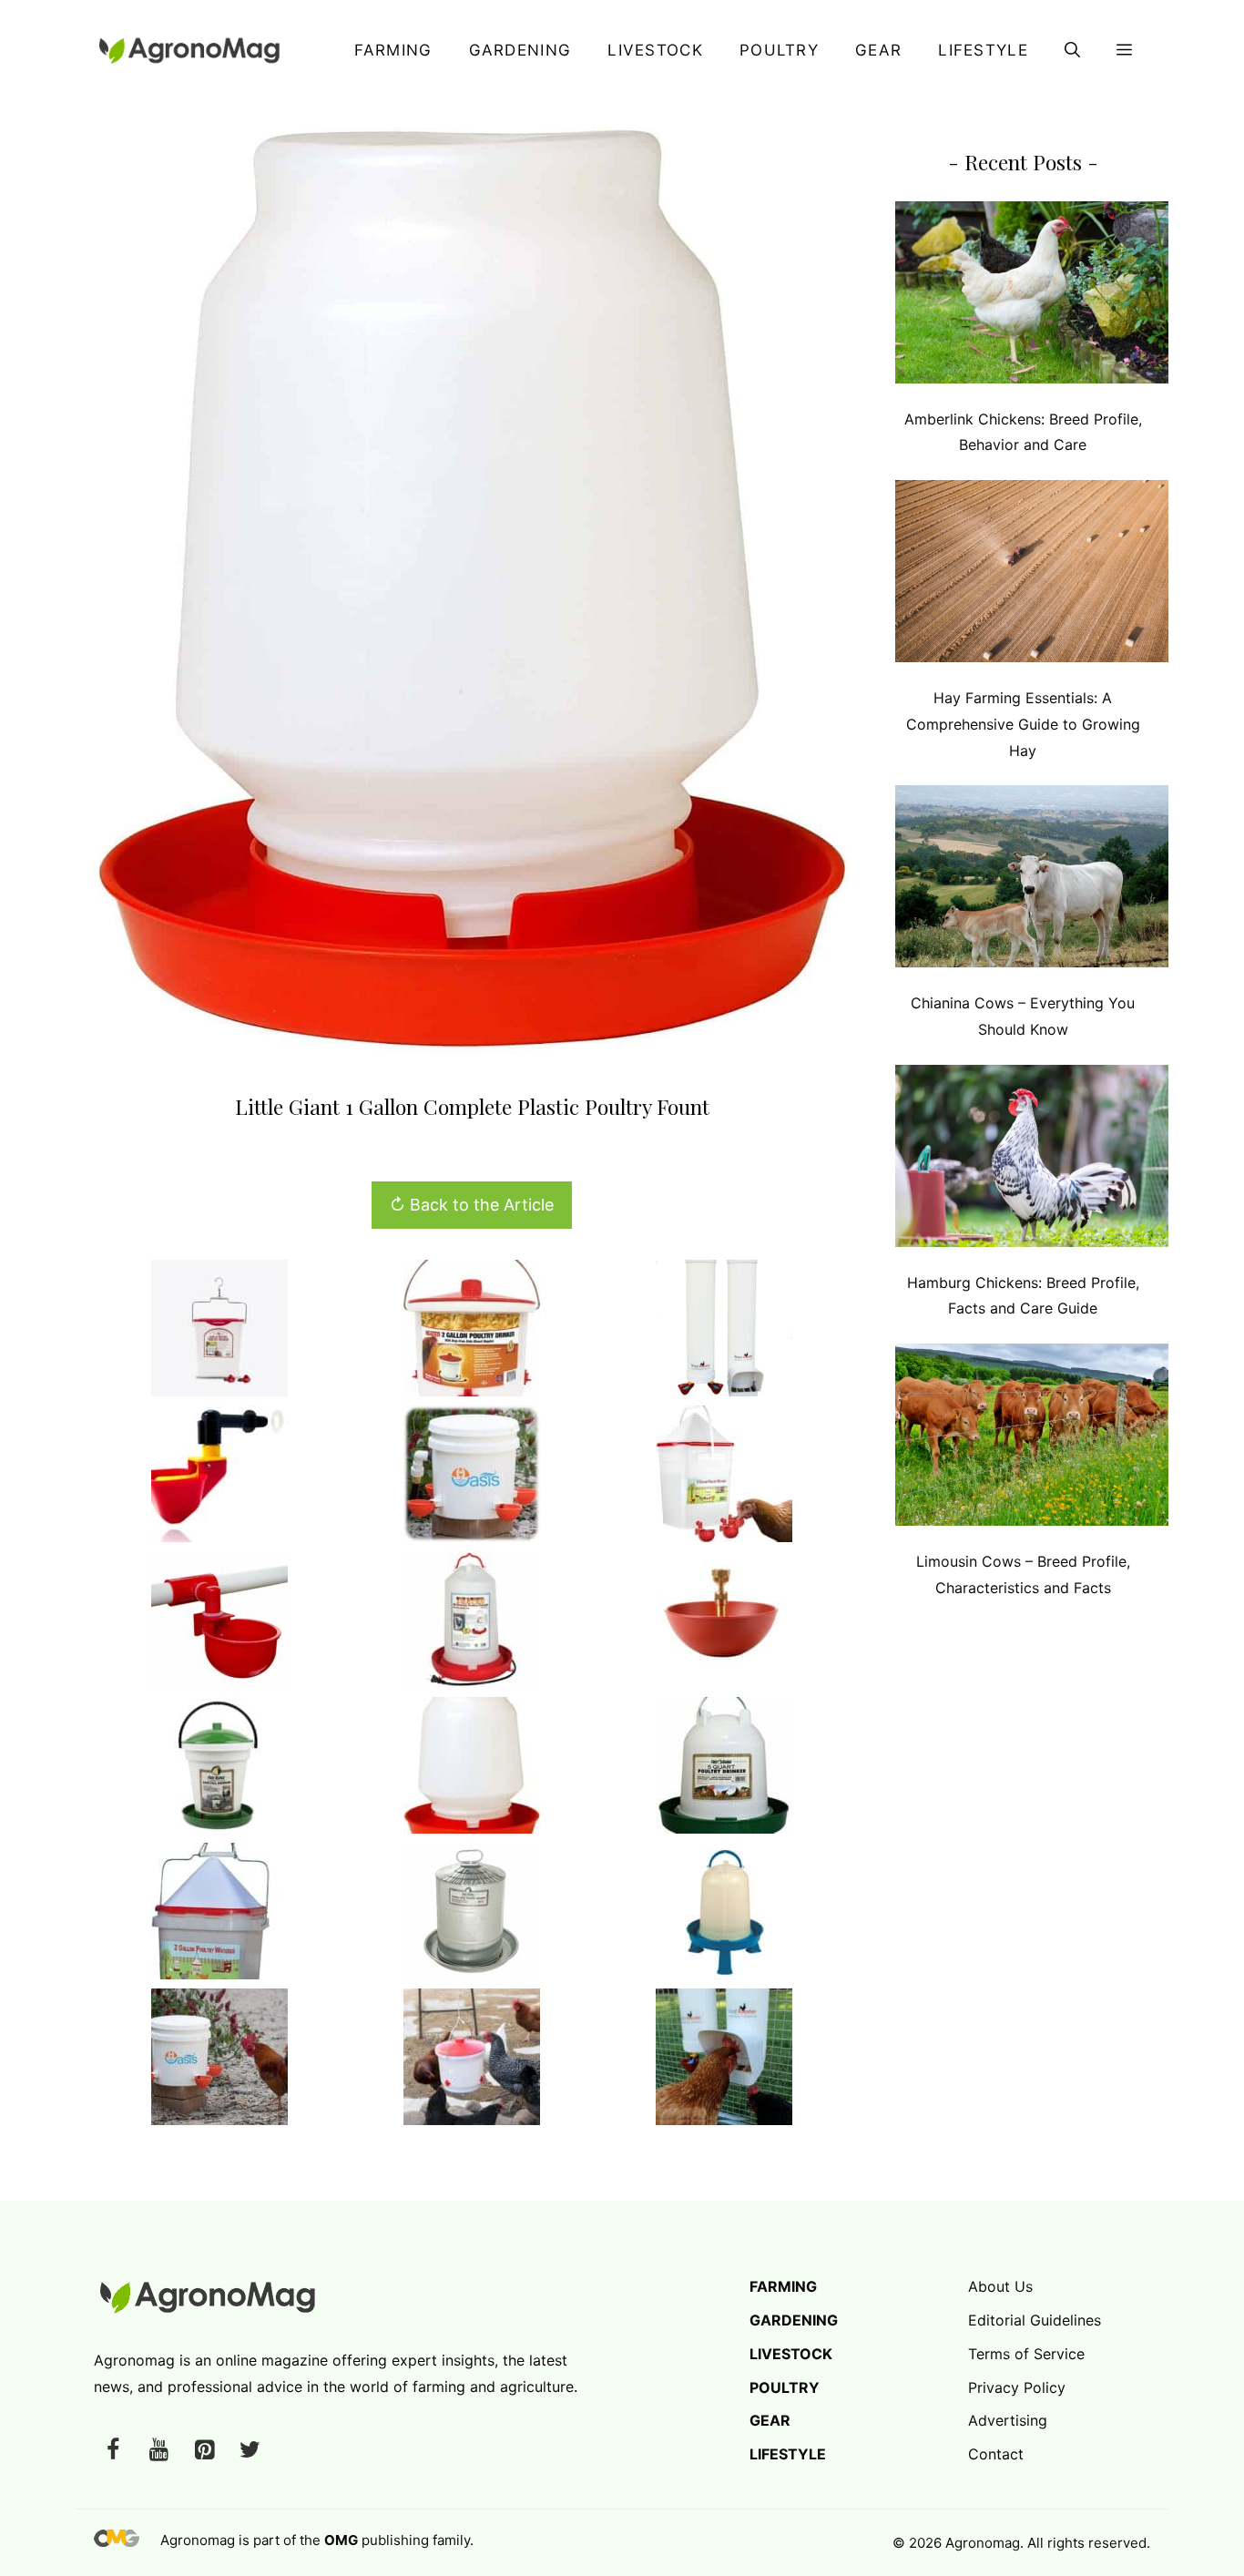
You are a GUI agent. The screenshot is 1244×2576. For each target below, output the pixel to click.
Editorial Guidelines (1035, 2320)
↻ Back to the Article (472, 1205)
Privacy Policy (1017, 2387)
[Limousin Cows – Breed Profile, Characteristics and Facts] (1032, 1439)
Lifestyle (983, 50)
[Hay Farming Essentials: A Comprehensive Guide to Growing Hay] (1032, 575)
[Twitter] (250, 2451)
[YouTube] (158, 2451)
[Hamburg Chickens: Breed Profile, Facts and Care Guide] (1032, 1160)
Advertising (1008, 2420)
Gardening (520, 50)
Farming (393, 50)
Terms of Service (1026, 2354)
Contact (996, 2454)
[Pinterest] (204, 2451)
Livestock (655, 50)
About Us (1000, 2286)
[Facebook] (113, 2451)
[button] (1072, 50)
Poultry (779, 50)
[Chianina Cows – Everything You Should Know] (1032, 880)
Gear (878, 50)
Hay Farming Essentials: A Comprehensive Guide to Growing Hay (1023, 724)
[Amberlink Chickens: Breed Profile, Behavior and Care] (1032, 296)
